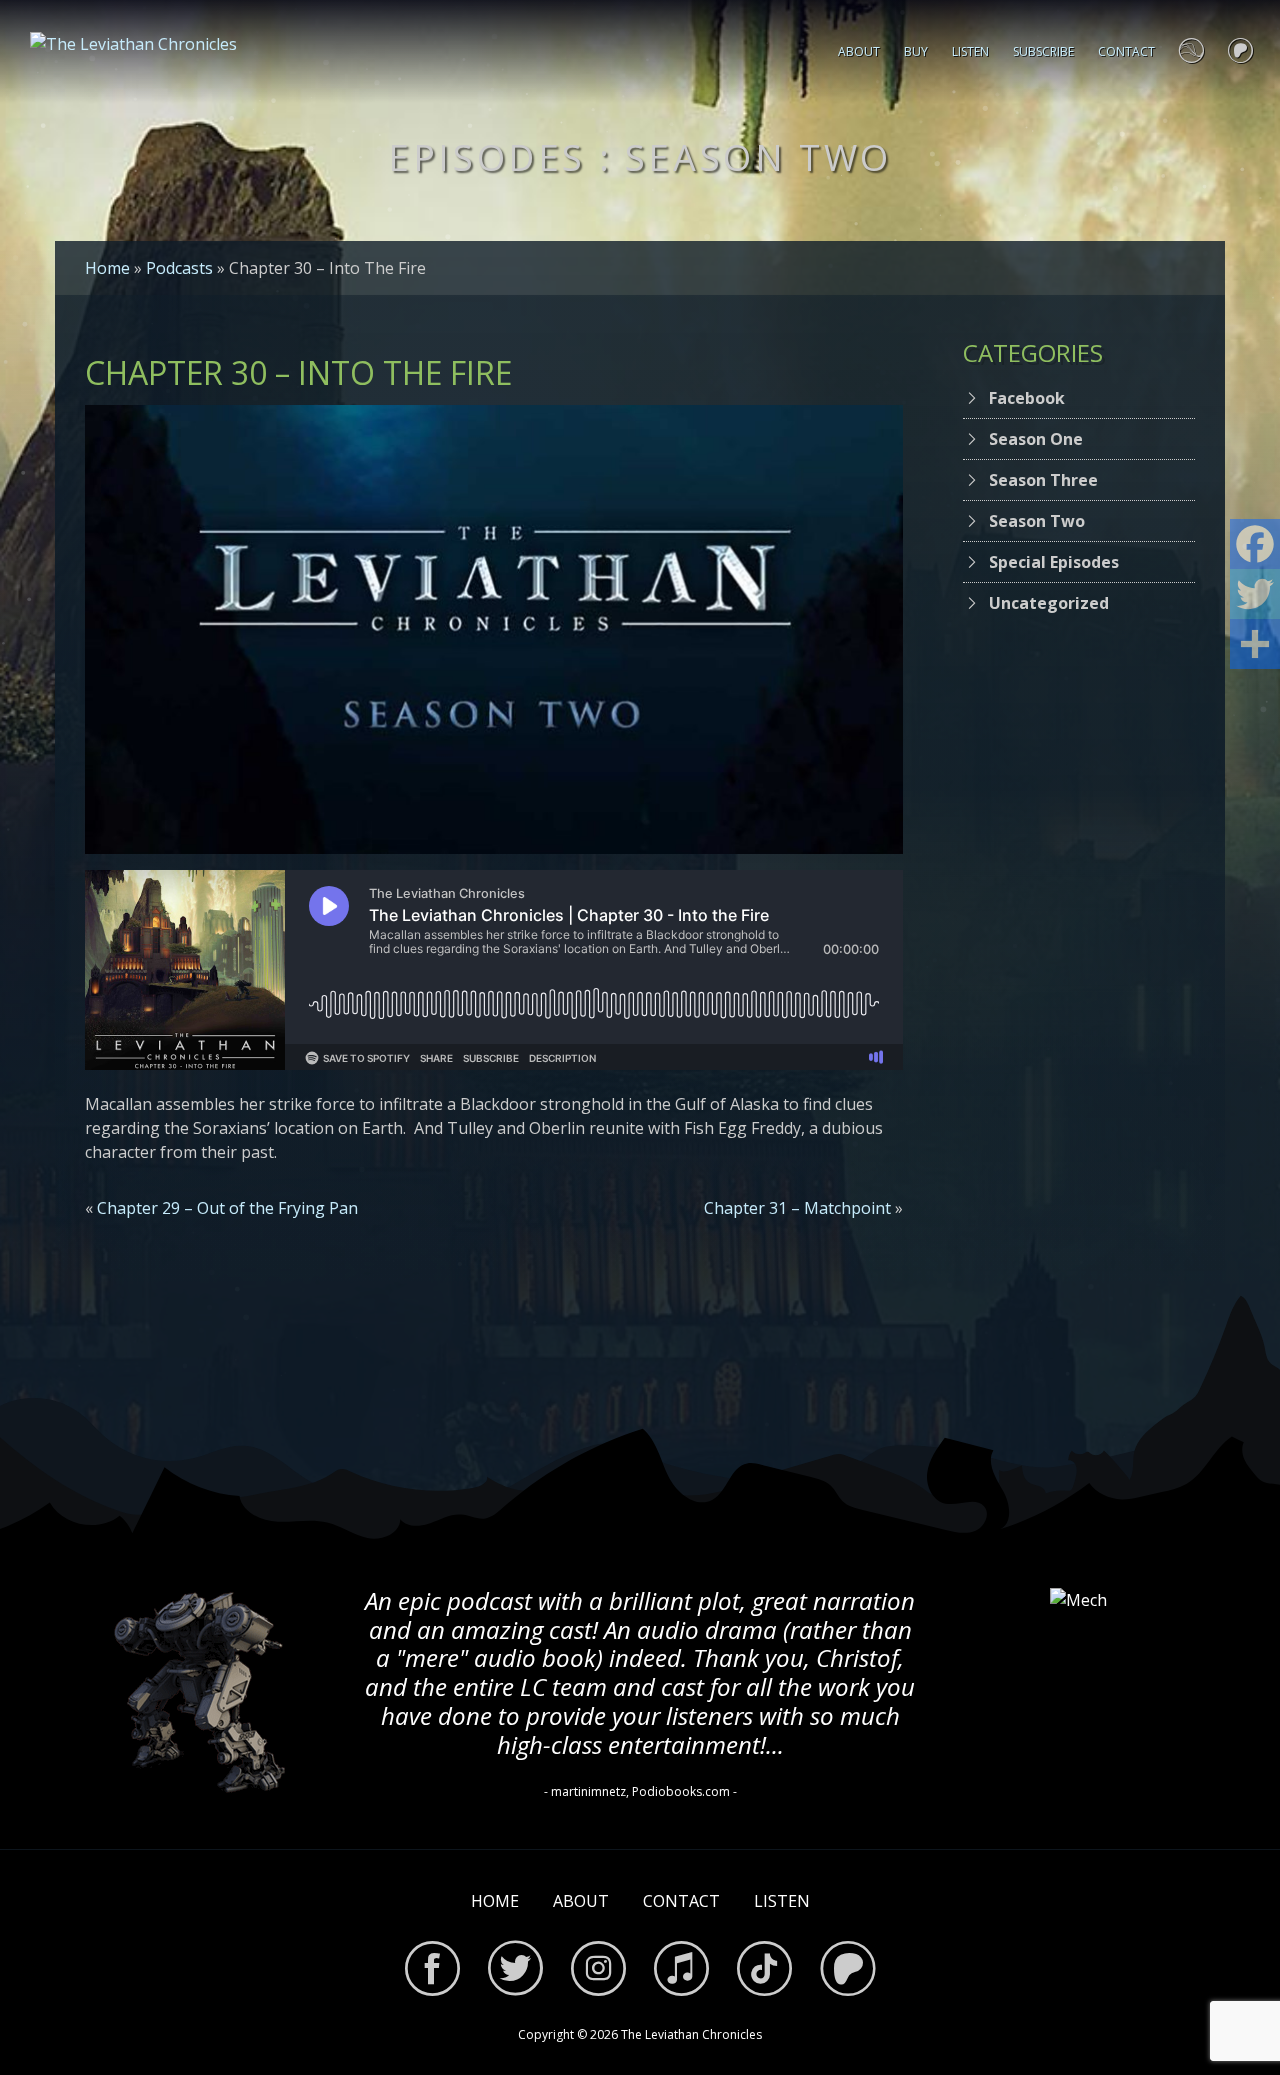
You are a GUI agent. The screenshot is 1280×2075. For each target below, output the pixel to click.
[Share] (1255, 644)
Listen (970, 51)
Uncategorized (1049, 603)
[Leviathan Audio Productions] (1191, 52)
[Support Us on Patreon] (1240, 52)
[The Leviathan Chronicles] (133, 42)
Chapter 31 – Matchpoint (797, 1208)
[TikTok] (764, 1971)
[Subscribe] (681, 1971)
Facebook (1027, 398)
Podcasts (179, 268)
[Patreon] (847, 1971)
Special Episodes (1054, 562)
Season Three (1043, 480)
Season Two (1037, 521)
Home (107, 268)
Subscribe (1043, 51)
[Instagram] (598, 1971)
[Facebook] (432, 1971)
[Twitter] (515, 1971)
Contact (1126, 51)
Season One (1036, 439)
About (859, 51)
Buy (916, 51)
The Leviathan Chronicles (691, 2034)
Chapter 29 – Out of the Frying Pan (227, 1208)
